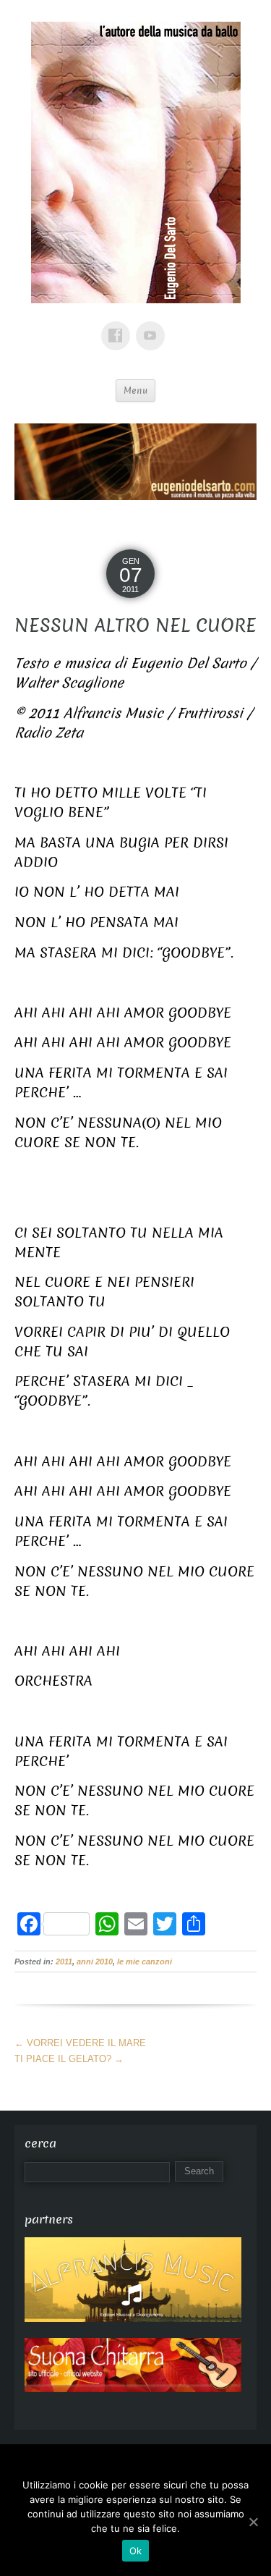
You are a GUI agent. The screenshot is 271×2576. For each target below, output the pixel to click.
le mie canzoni (145, 1961)
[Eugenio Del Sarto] (136, 169)
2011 (64, 1961)
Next (238, 458)
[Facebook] (119, 325)
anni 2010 (95, 1961)
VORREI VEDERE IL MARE (80, 2043)
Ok (136, 2551)
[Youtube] (153, 325)
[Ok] (253, 2522)
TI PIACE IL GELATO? (69, 2059)
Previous (33, 458)
